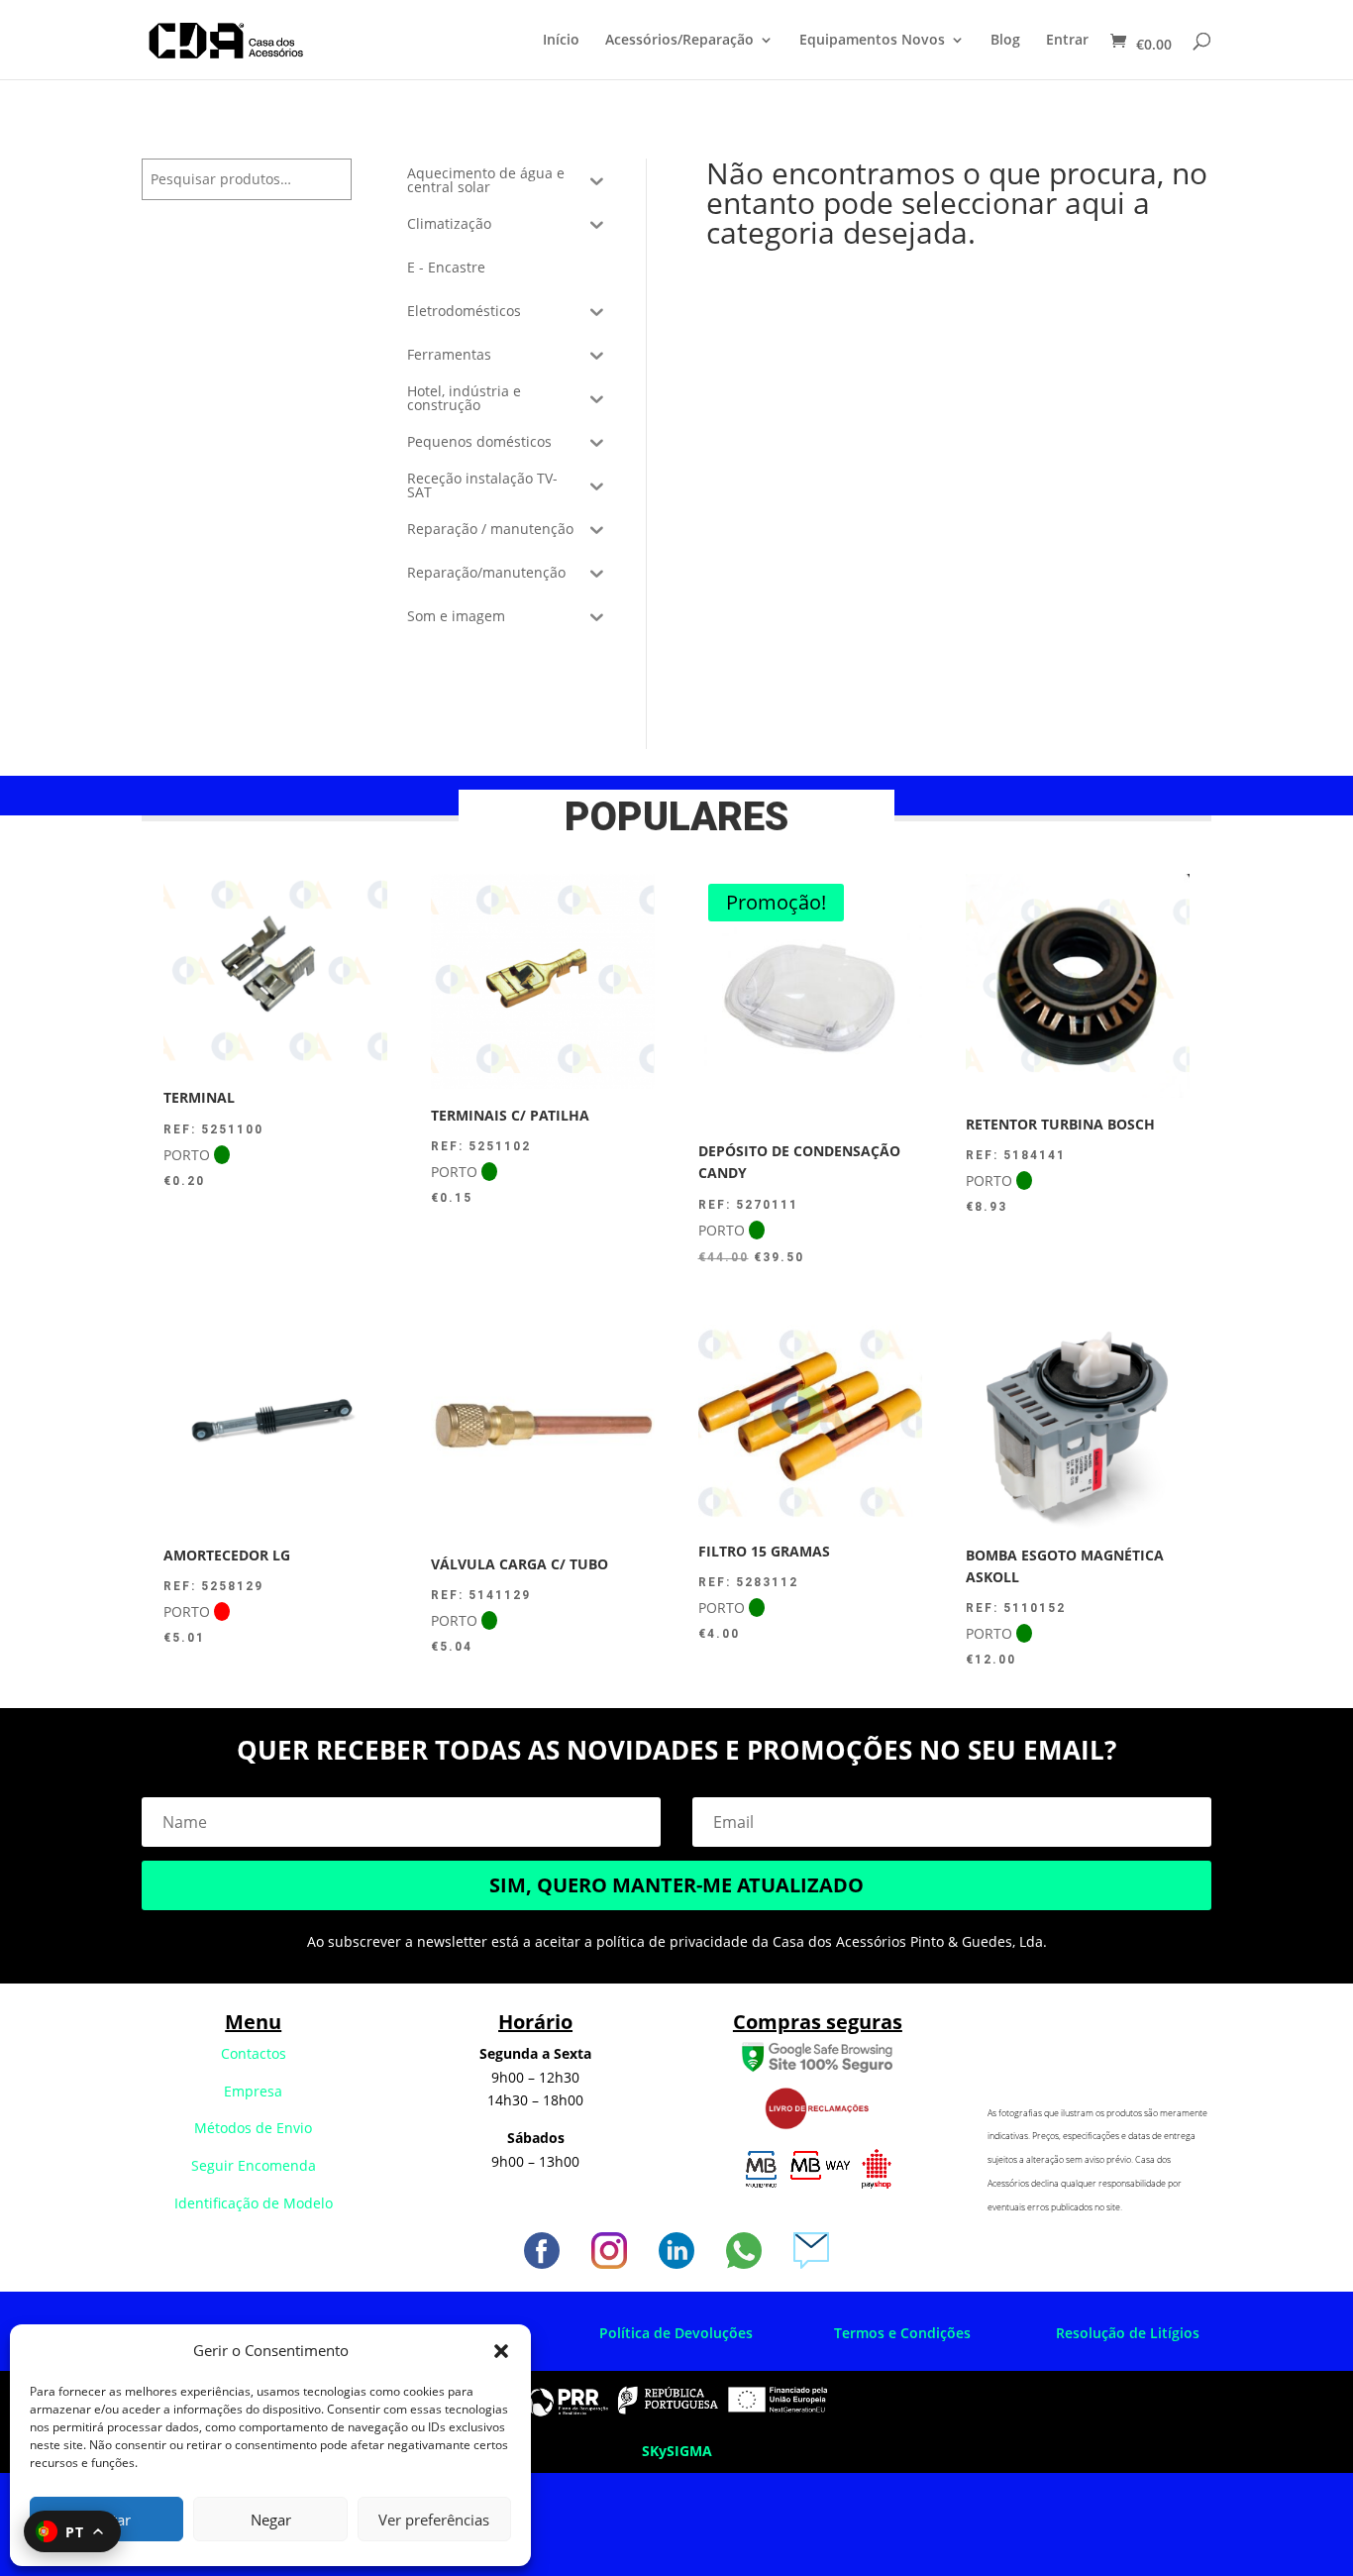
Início (561, 41)
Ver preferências (434, 2520)
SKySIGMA (677, 2451)
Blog (1005, 41)
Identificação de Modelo (254, 2203)
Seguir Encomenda (254, 2165)
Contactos (254, 2053)
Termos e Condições (902, 2333)
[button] (501, 2351)
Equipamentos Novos (872, 41)
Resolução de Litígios (1128, 2333)
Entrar (1067, 41)
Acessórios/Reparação (679, 41)
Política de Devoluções (676, 2333)
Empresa (253, 2091)
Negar (271, 2520)
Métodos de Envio (253, 2128)
